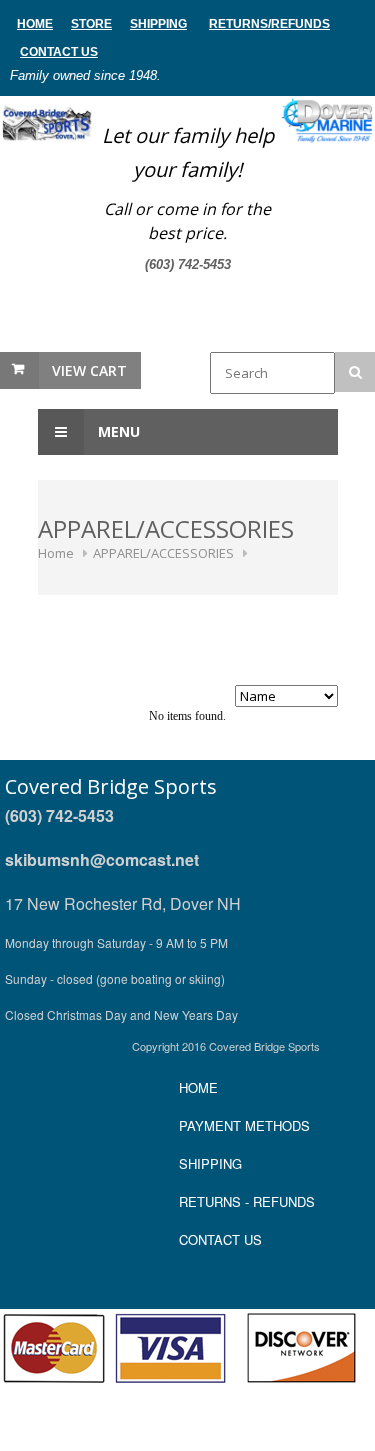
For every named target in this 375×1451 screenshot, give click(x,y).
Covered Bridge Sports (111, 786)
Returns (238, 24)
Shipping (158, 24)
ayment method (244, 1125)
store (91, 24)
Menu (117, 431)
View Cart (89, 370)
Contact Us (59, 52)
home (35, 24)
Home (56, 553)
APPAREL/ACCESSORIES (163, 553)
